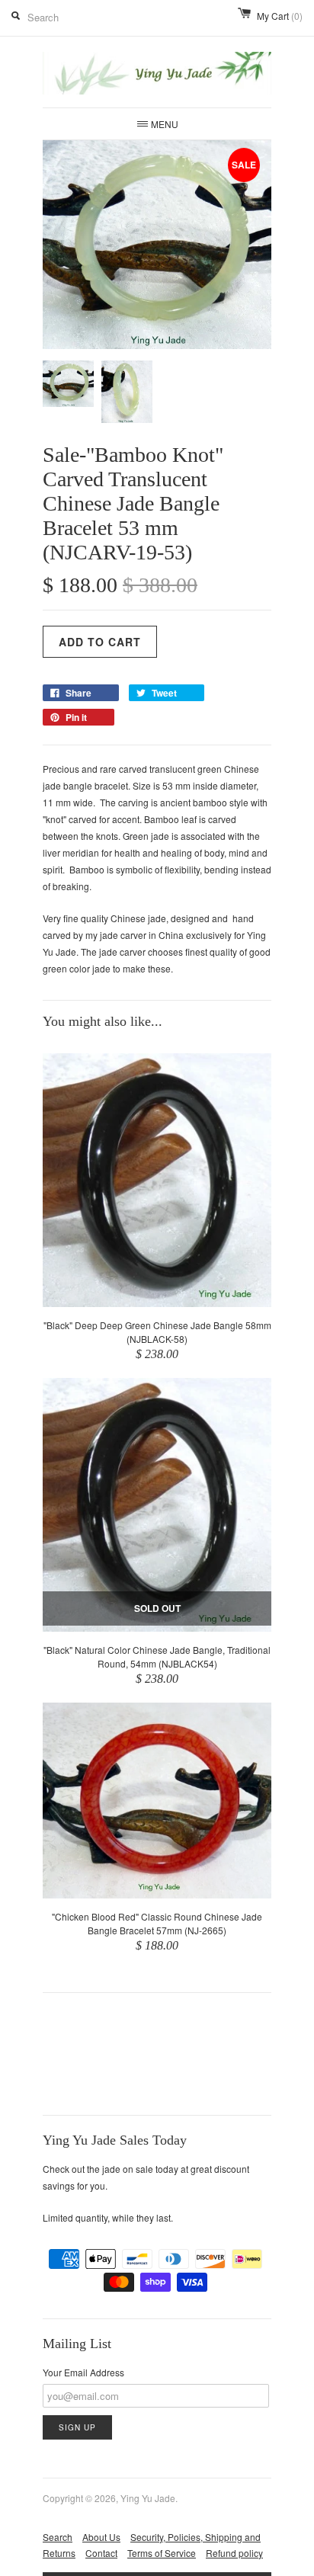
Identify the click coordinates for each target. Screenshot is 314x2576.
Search (58, 2537)
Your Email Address (83, 2372)
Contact (101, 2553)
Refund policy (234, 2553)
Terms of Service (162, 2553)
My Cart (280, 16)
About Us (101, 2537)
